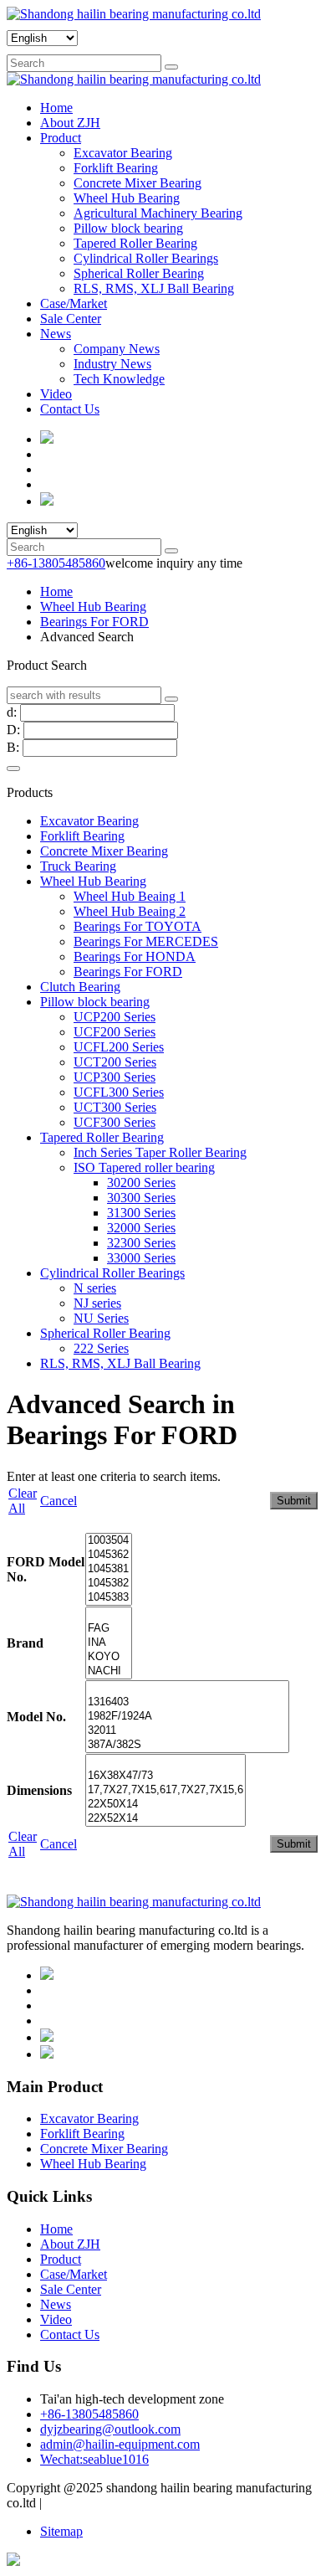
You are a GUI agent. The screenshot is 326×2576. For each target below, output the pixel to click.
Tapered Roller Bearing (135, 243)
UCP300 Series (115, 1077)
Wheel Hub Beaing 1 (130, 896)
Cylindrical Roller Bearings (146, 258)
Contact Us (70, 409)
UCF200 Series (115, 1032)
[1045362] (109, 1555)
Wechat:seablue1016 (94, 2459)
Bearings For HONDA (135, 956)
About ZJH (70, 123)
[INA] (109, 1643)
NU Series (101, 1318)
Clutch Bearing (80, 987)
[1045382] (109, 1584)
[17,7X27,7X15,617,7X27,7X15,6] (166, 1790)
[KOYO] (109, 1657)
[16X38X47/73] (166, 1776)
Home (56, 108)
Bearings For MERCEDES (146, 941)
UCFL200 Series (119, 1047)
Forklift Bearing (116, 168)
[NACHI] (109, 1671)
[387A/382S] (187, 1745)
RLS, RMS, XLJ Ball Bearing (154, 288)
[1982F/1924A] (187, 1717)
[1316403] (187, 1702)
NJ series (97, 1303)
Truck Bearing (78, 866)
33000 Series (141, 1258)
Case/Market (74, 303)
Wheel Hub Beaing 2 (130, 911)
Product (61, 138)
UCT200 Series (115, 1062)
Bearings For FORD (94, 622)
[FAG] (109, 1629)
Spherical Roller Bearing (139, 273)
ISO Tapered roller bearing (144, 1167)
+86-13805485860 (56, 563)
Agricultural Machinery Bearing (158, 213)
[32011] (187, 1731)
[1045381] (109, 1569)
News (56, 334)
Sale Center (71, 319)
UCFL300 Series (119, 1092)
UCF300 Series (115, 1122)
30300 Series (141, 1198)
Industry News (112, 364)
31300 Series (141, 1213)
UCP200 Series (115, 1017)
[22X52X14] (166, 1819)
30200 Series (141, 1183)
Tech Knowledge (119, 379)
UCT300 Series (115, 1107)
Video (56, 394)
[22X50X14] (166, 1805)
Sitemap (61, 2531)
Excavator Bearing (123, 153)
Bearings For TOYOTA (138, 926)
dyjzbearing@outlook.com (110, 2429)
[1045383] (109, 1598)
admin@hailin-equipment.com (120, 2444)
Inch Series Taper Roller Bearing (160, 1152)
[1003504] (109, 1541)
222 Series (101, 1348)
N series (95, 1288)
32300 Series (141, 1243)
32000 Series (141, 1228)
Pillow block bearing (128, 228)
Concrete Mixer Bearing (138, 183)
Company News (117, 349)
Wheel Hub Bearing (127, 198)
